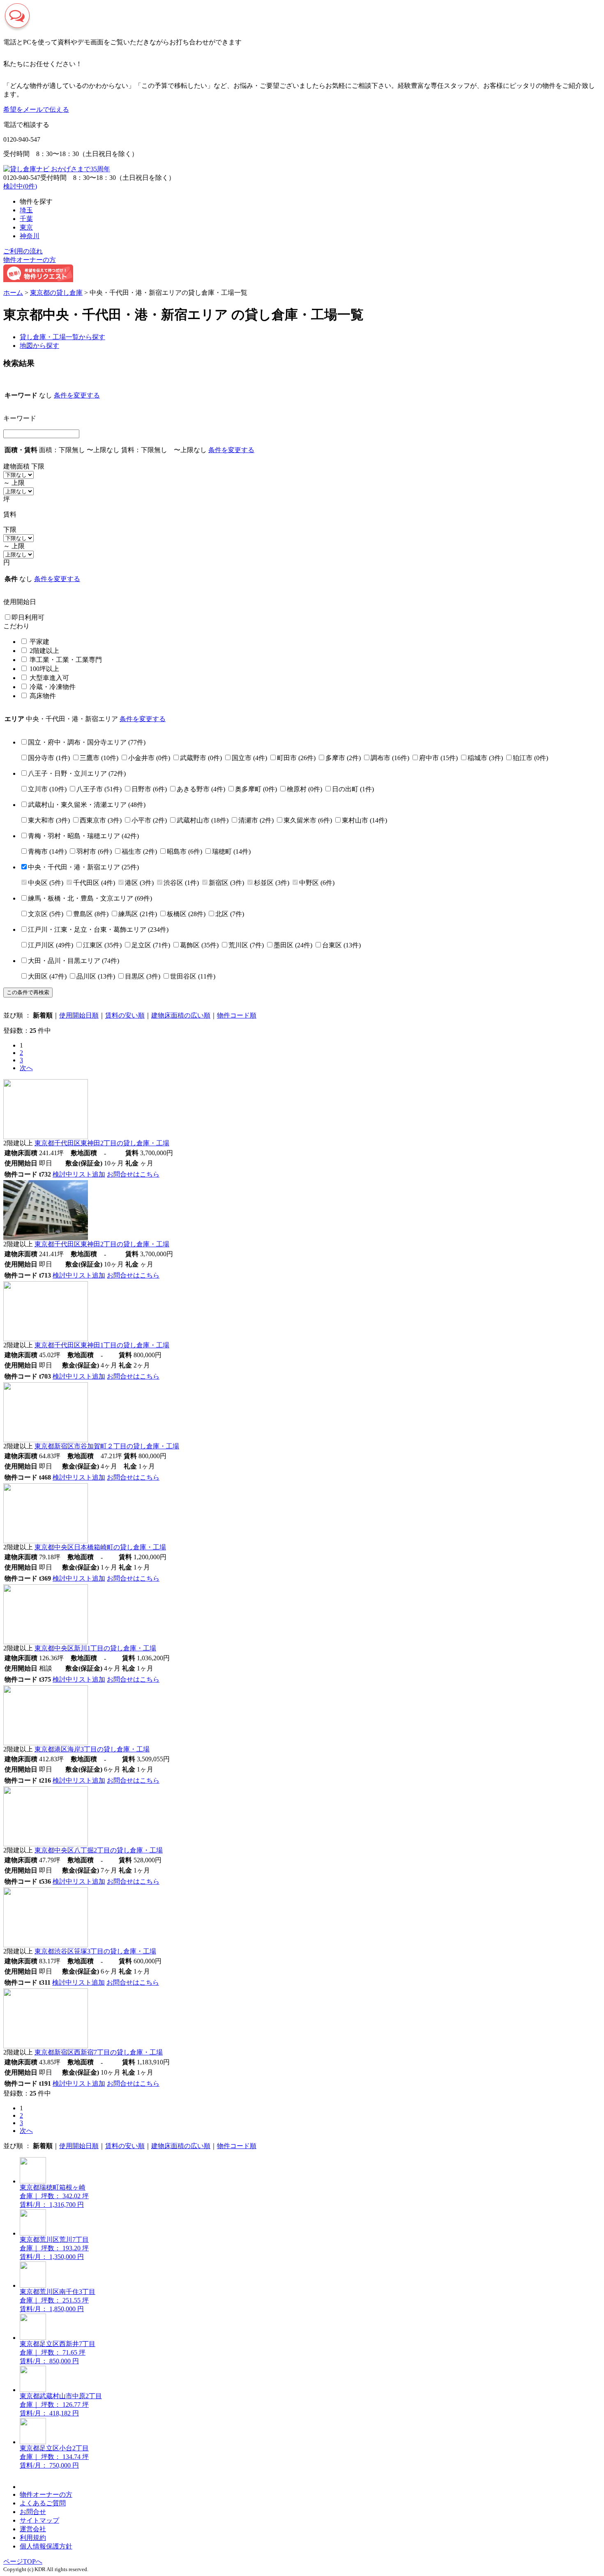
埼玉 (26, 210)
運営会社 (33, 2529)
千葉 (26, 219)
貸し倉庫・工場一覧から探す (62, 337)
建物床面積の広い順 (181, 1015)
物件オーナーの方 (30, 260)
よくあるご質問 (43, 2503)
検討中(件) (20, 186)
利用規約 (33, 2538)
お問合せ (33, 2512)
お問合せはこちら (133, 1174)
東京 (26, 227)
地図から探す (39, 346)
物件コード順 (237, 1015)
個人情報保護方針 (46, 2546)
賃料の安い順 (125, 1015)
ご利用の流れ (23, 251)
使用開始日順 (79, 1015)
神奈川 (30, 236)
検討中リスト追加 (79, 1174)
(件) (87, 742)
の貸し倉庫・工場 (102, 1143)
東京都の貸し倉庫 (56, 293)
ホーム (13, 293)
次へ (26, 1068)
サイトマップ (39, 2520)
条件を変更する (77, 395)
